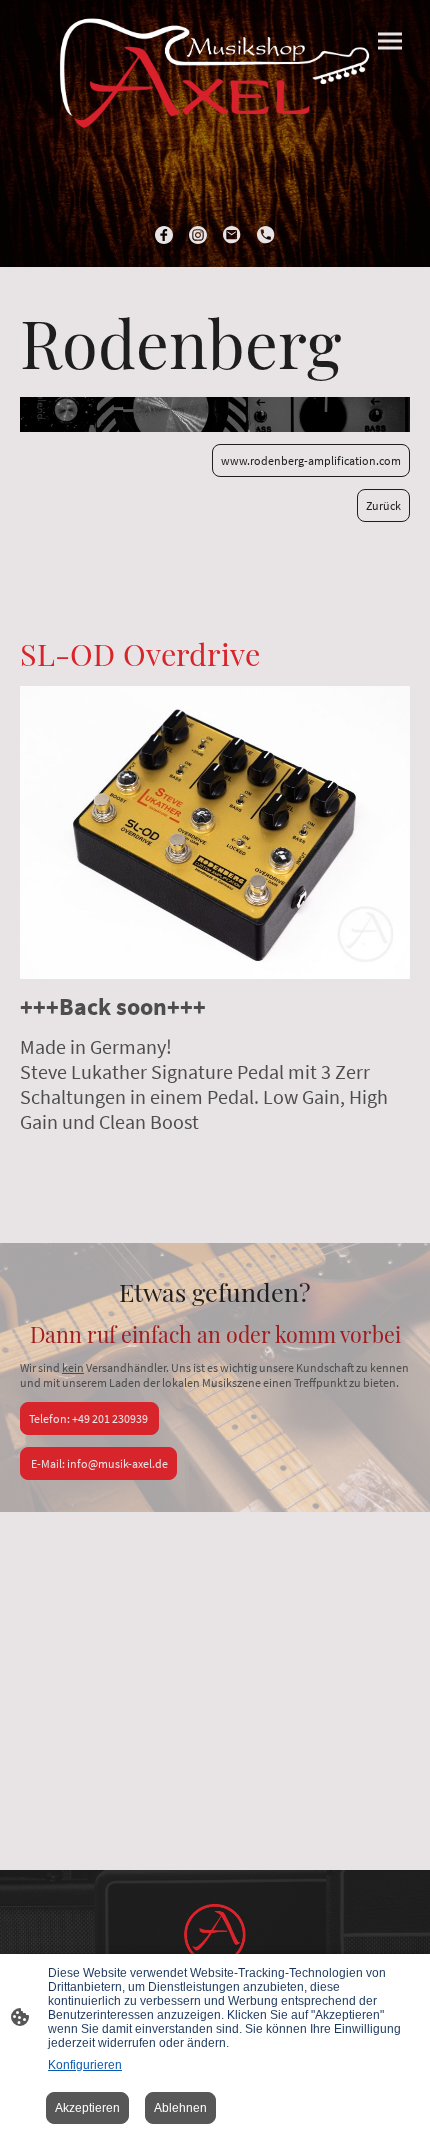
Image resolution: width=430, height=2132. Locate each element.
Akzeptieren (87, 2108)
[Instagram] (198, 235)
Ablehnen (180, 2108)
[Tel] (266, 235)
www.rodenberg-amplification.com (311, 460)
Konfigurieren (85, 2065)
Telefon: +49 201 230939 (89, 1418)
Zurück (383, 505)
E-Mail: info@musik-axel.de (98, 1463)
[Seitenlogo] (215, 84)
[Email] (232, 235)
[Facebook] (164, 235)
